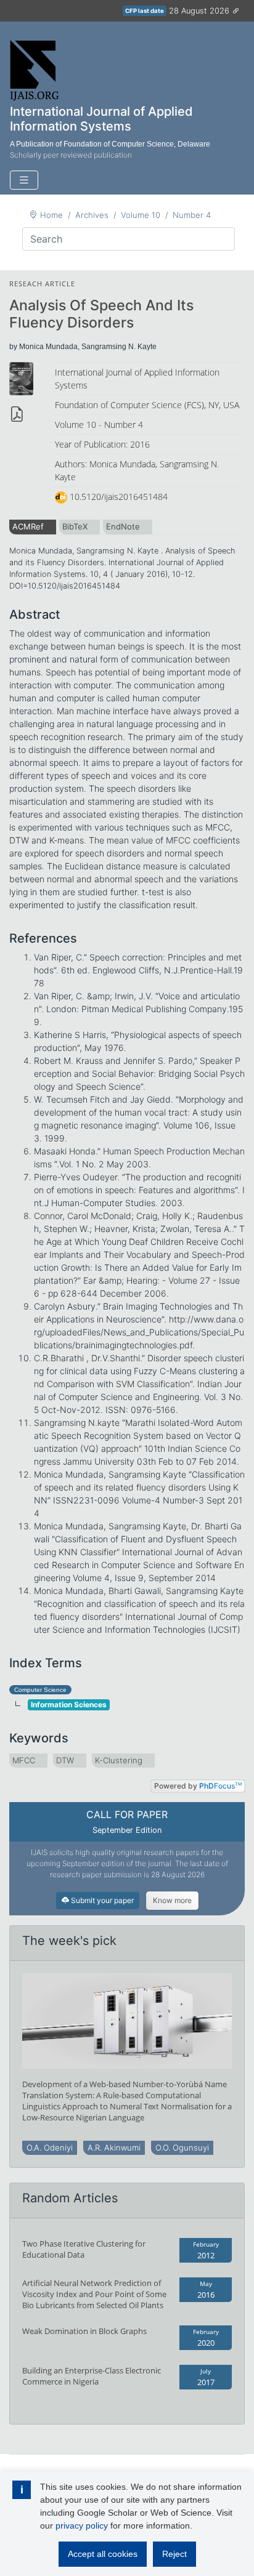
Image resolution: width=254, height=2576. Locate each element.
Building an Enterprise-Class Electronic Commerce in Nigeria (92, 2376)
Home (51, 215)
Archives (92, 215)
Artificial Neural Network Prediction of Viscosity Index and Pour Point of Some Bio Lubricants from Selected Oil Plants (94, 2294)
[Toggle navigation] (24, 180)
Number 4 (192, 215)
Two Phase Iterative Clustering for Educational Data (84, 2249)
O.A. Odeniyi (50, 2147)
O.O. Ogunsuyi (182, 2147)
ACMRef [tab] (28, 526)
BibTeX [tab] (75, 526)
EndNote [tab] (123, 526)
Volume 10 (141, 215)
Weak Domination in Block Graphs (84, 2331)
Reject (174, 2554)
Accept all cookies (103, 2554)
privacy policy (82, 2526)
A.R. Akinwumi (114, 2147)
